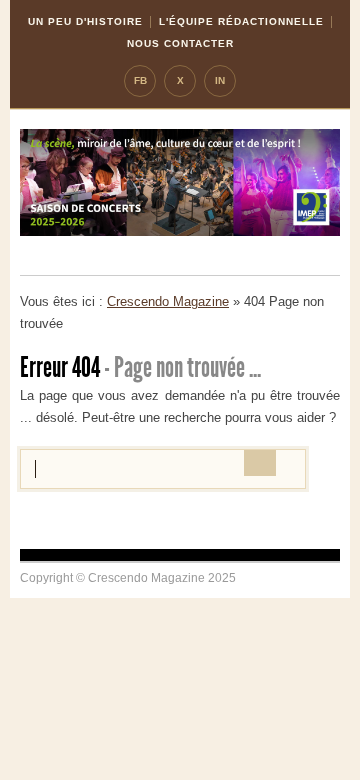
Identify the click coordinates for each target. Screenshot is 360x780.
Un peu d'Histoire (85, 21)
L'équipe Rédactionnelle (241, 21)
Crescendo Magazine (168, 301)
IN (220, 80)
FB (140, 80)
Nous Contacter (180, 43)
